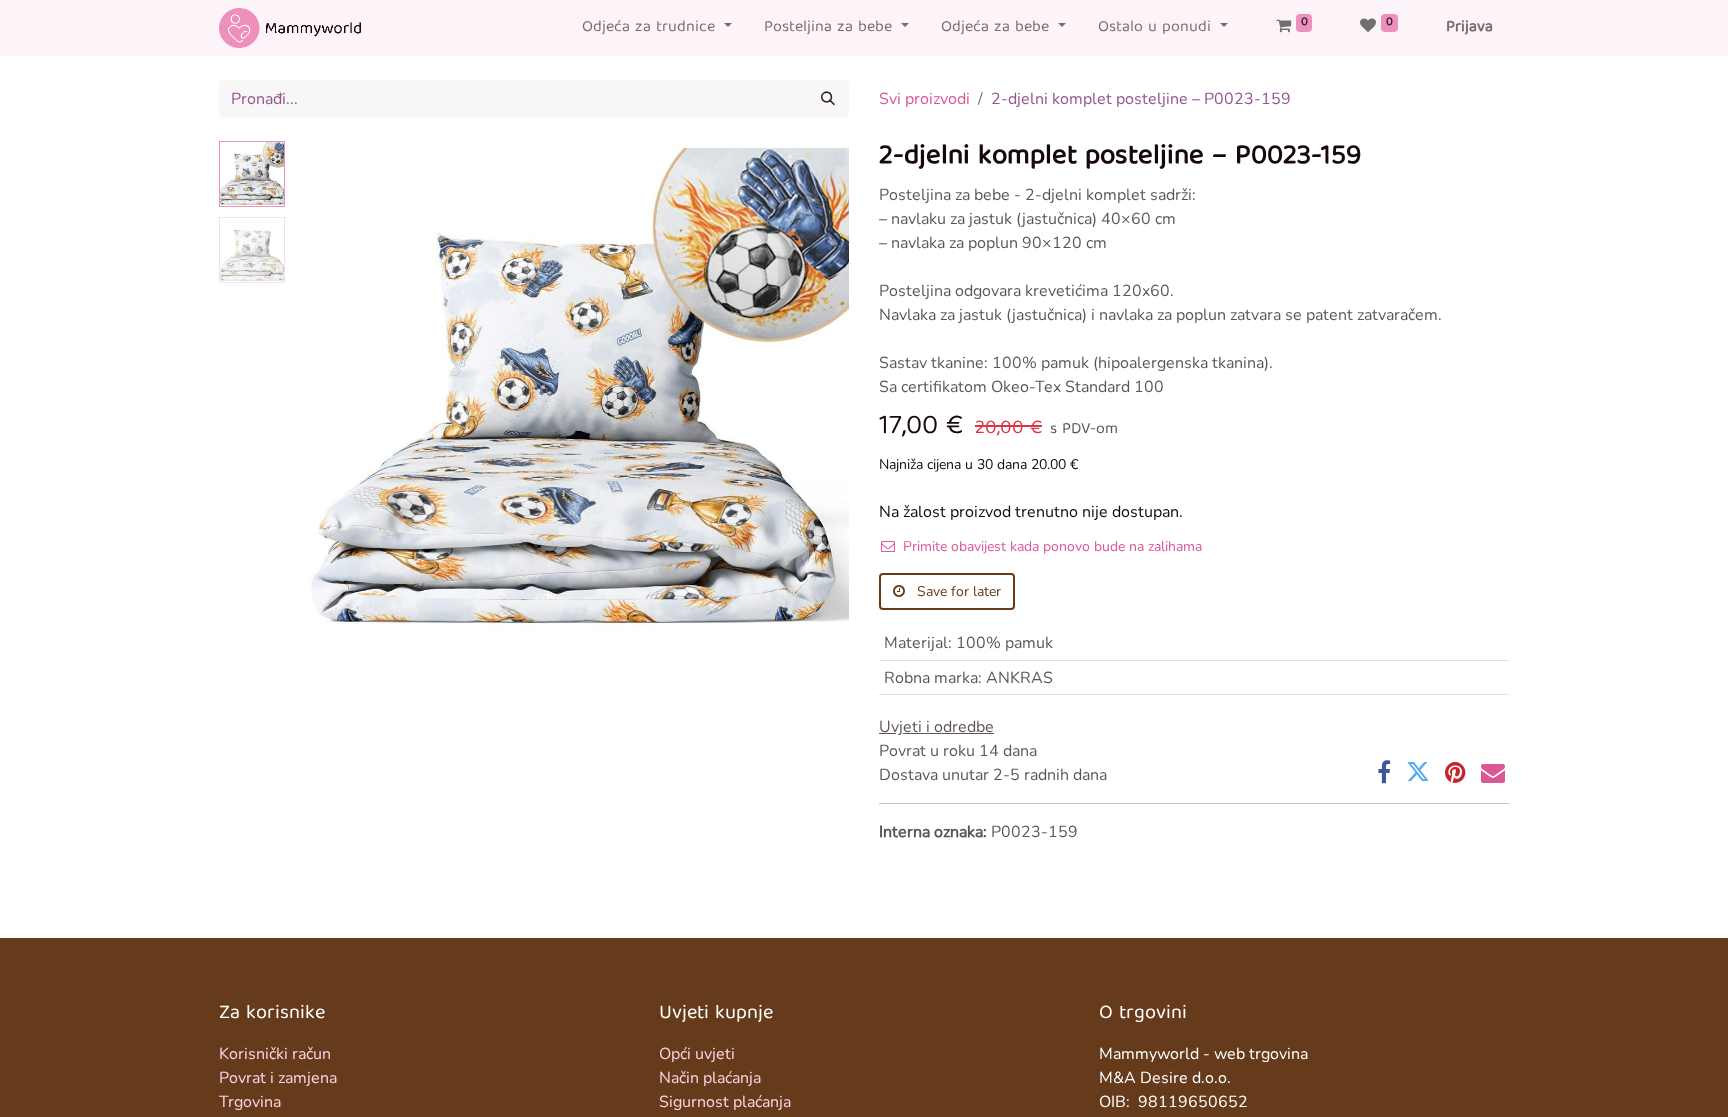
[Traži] (828, 98)
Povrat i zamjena (278, 1078)
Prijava (1469, 28)
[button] (334, 391)
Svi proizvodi (924, 99)
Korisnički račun (275, 1054)
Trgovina (250, 1102)
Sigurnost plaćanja (725, 1102)
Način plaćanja (710, 1078)
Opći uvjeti (697, 1054)
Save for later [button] (957, 591)
